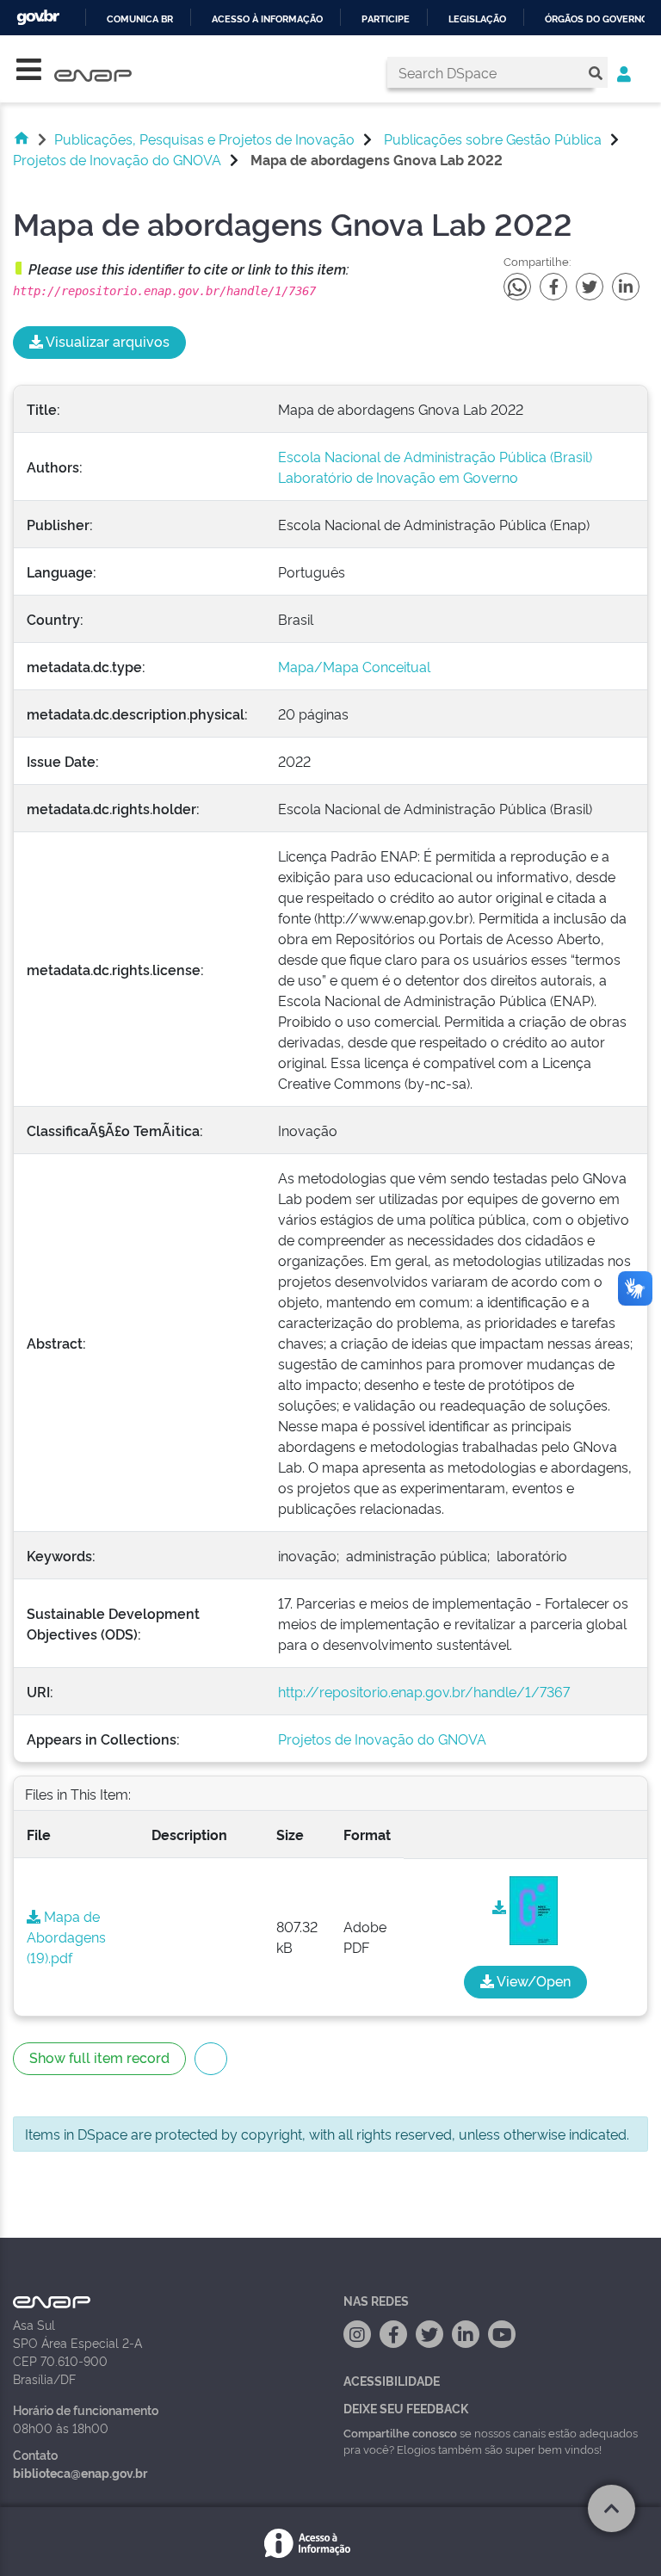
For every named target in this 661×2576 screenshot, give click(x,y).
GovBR (38, 18)
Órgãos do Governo (596, 19)
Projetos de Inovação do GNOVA (117, 159)
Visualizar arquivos (106, 341)
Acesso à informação (267, 19)
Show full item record (99, 2057)
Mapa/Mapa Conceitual (354, 666)
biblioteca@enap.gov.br (80, 2472)
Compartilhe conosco (400, 2432)
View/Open (532, 1980)
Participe (386, 19)
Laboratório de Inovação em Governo (398, 477)
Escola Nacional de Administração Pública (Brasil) (435, 456)
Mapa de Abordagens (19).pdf (66, 1937)
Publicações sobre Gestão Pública (493, 139)
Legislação (477, 19)
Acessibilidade (392, 2380)
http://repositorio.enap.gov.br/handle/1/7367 (424, 1691)
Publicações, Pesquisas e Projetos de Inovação (204, 139)
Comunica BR (140, 19)
